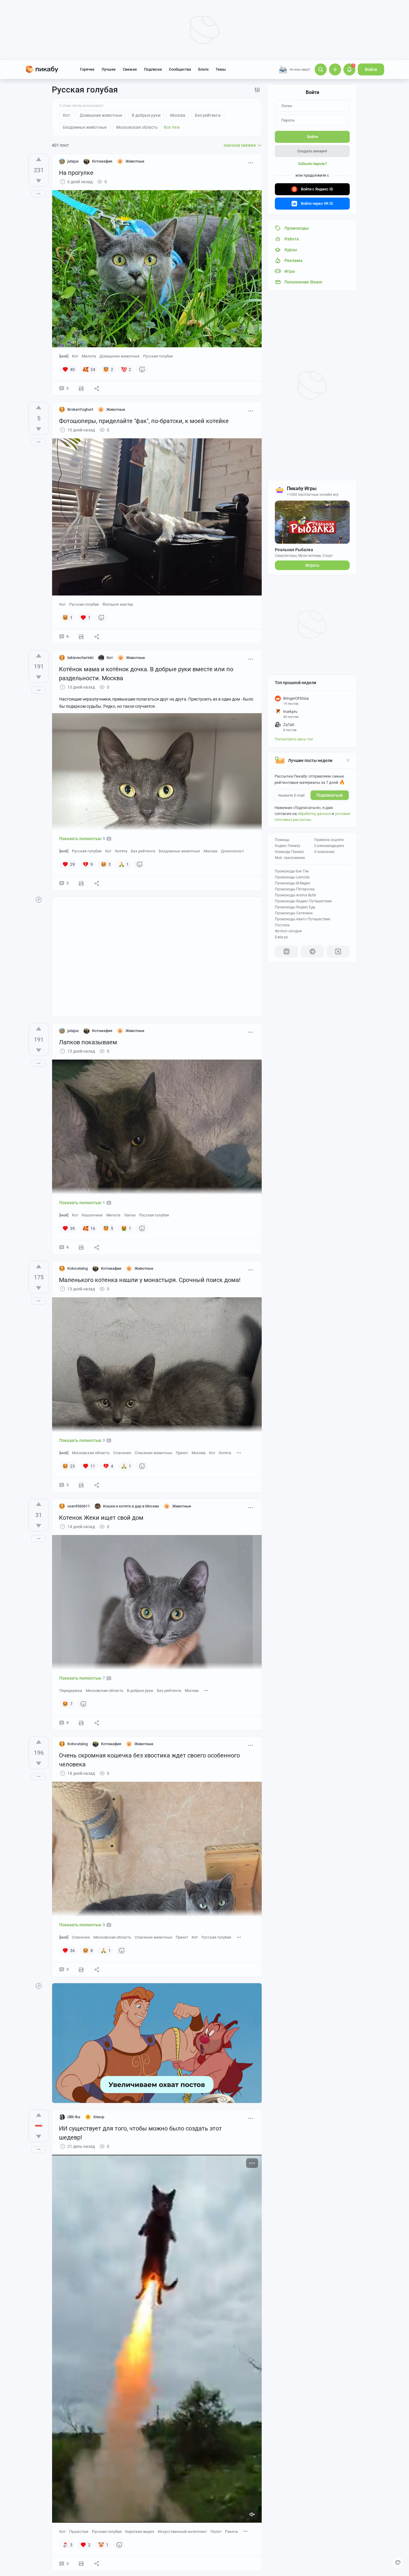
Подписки (153, 69)
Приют (182, 1453)
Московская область (91, 1453)
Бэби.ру (281, 937)
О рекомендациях (329, 846)
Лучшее (109, 69)
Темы (221, 69)
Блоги (203, 69)
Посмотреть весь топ (294, 739)
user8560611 (79, 1506)
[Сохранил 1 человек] (81, 1485)
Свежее (130, 69)
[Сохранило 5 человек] (81, 1247)
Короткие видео (140, 2532)
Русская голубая (158, 356)
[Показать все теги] (239, 1453)
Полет (216, 2532)
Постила (282, 925)
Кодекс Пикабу (288, 846)
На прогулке (76, 173)
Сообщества (180, 69)
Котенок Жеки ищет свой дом (101, 1518)
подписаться (330, 795)
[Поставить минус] (39, 181)
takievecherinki (80, 658)
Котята (121, 851)
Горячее (87, 69)
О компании (324, 852)
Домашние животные (119, 356)
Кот (75, 356)
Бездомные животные (179, 851)
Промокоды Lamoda (292, 877)
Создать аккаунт (312, 151)
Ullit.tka (74, 2117)
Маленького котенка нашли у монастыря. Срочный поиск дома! (150, 1280)
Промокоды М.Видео (293, 883)
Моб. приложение (290, 858)
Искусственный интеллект (182, 2532)
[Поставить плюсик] (39, 159)
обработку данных (314, 814)
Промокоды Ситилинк (294, 913)
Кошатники (92, 1215)
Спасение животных (153, 1453)
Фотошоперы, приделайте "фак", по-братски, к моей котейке (144, 421)
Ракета (231, 2532)
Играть (312, 565)
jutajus (73, 161)
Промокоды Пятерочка (295, 889)
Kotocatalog (78, 1268)
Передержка (71, 1691)
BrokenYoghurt (80, 409)
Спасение (122, 1453)
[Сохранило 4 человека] (81, 388)
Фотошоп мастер (118, 604)
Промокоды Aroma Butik (296, 895)
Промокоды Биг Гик (292, 871)
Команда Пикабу (289, 852)
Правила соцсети (329, 840)
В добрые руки (140, 1691)
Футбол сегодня (288, 931)
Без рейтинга (143, 851)
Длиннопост (232, 851)
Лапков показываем (88, 1042)
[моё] (64, 356)
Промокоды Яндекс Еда (295, 907)
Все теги (172, 127)
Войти (371, 69)
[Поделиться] (97, 388)
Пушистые (79, 2532)
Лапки (130, 1215)
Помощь (282, 840)
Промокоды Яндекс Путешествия (303, 901)
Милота (89, 356)
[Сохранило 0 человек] (81, 637)
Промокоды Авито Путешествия (303, 919)
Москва (210, 851)
